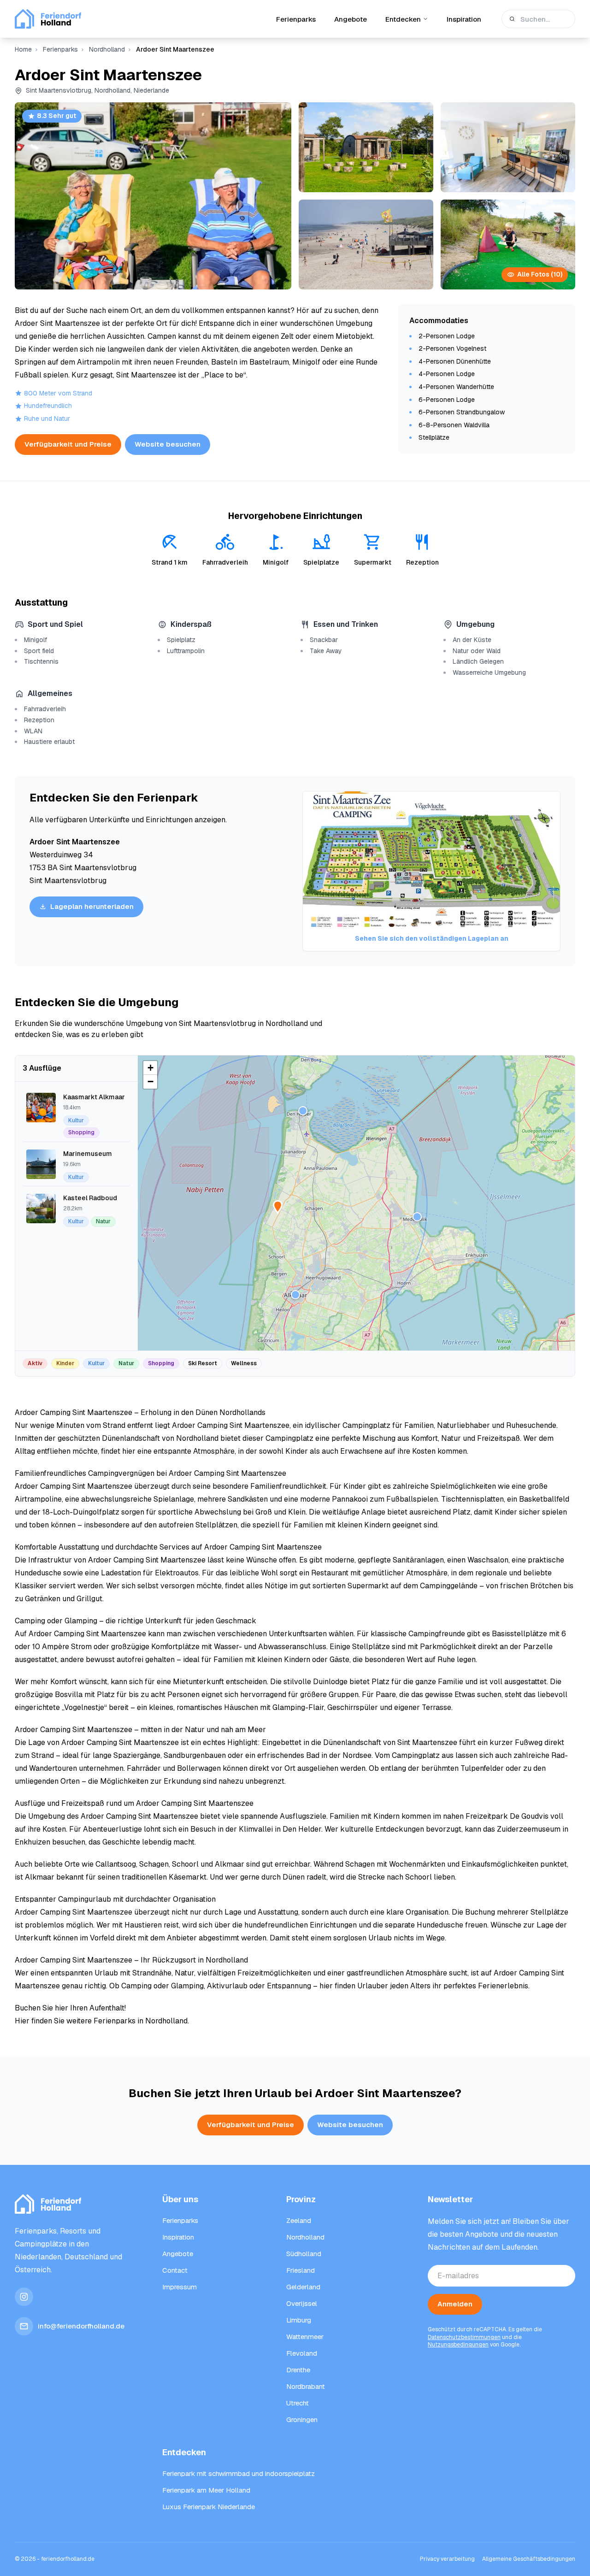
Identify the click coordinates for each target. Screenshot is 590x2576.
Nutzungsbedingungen (458, 2345)
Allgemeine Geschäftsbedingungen (529, 2559)
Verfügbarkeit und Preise (68, 444)
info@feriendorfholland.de (81, 2326)
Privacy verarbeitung (447, 2559)
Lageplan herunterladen (92, 906)
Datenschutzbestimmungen (464, 2337)
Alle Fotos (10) (540, 274)
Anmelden (455, 2304)
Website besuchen (168, 444)
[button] (295, 1295)
